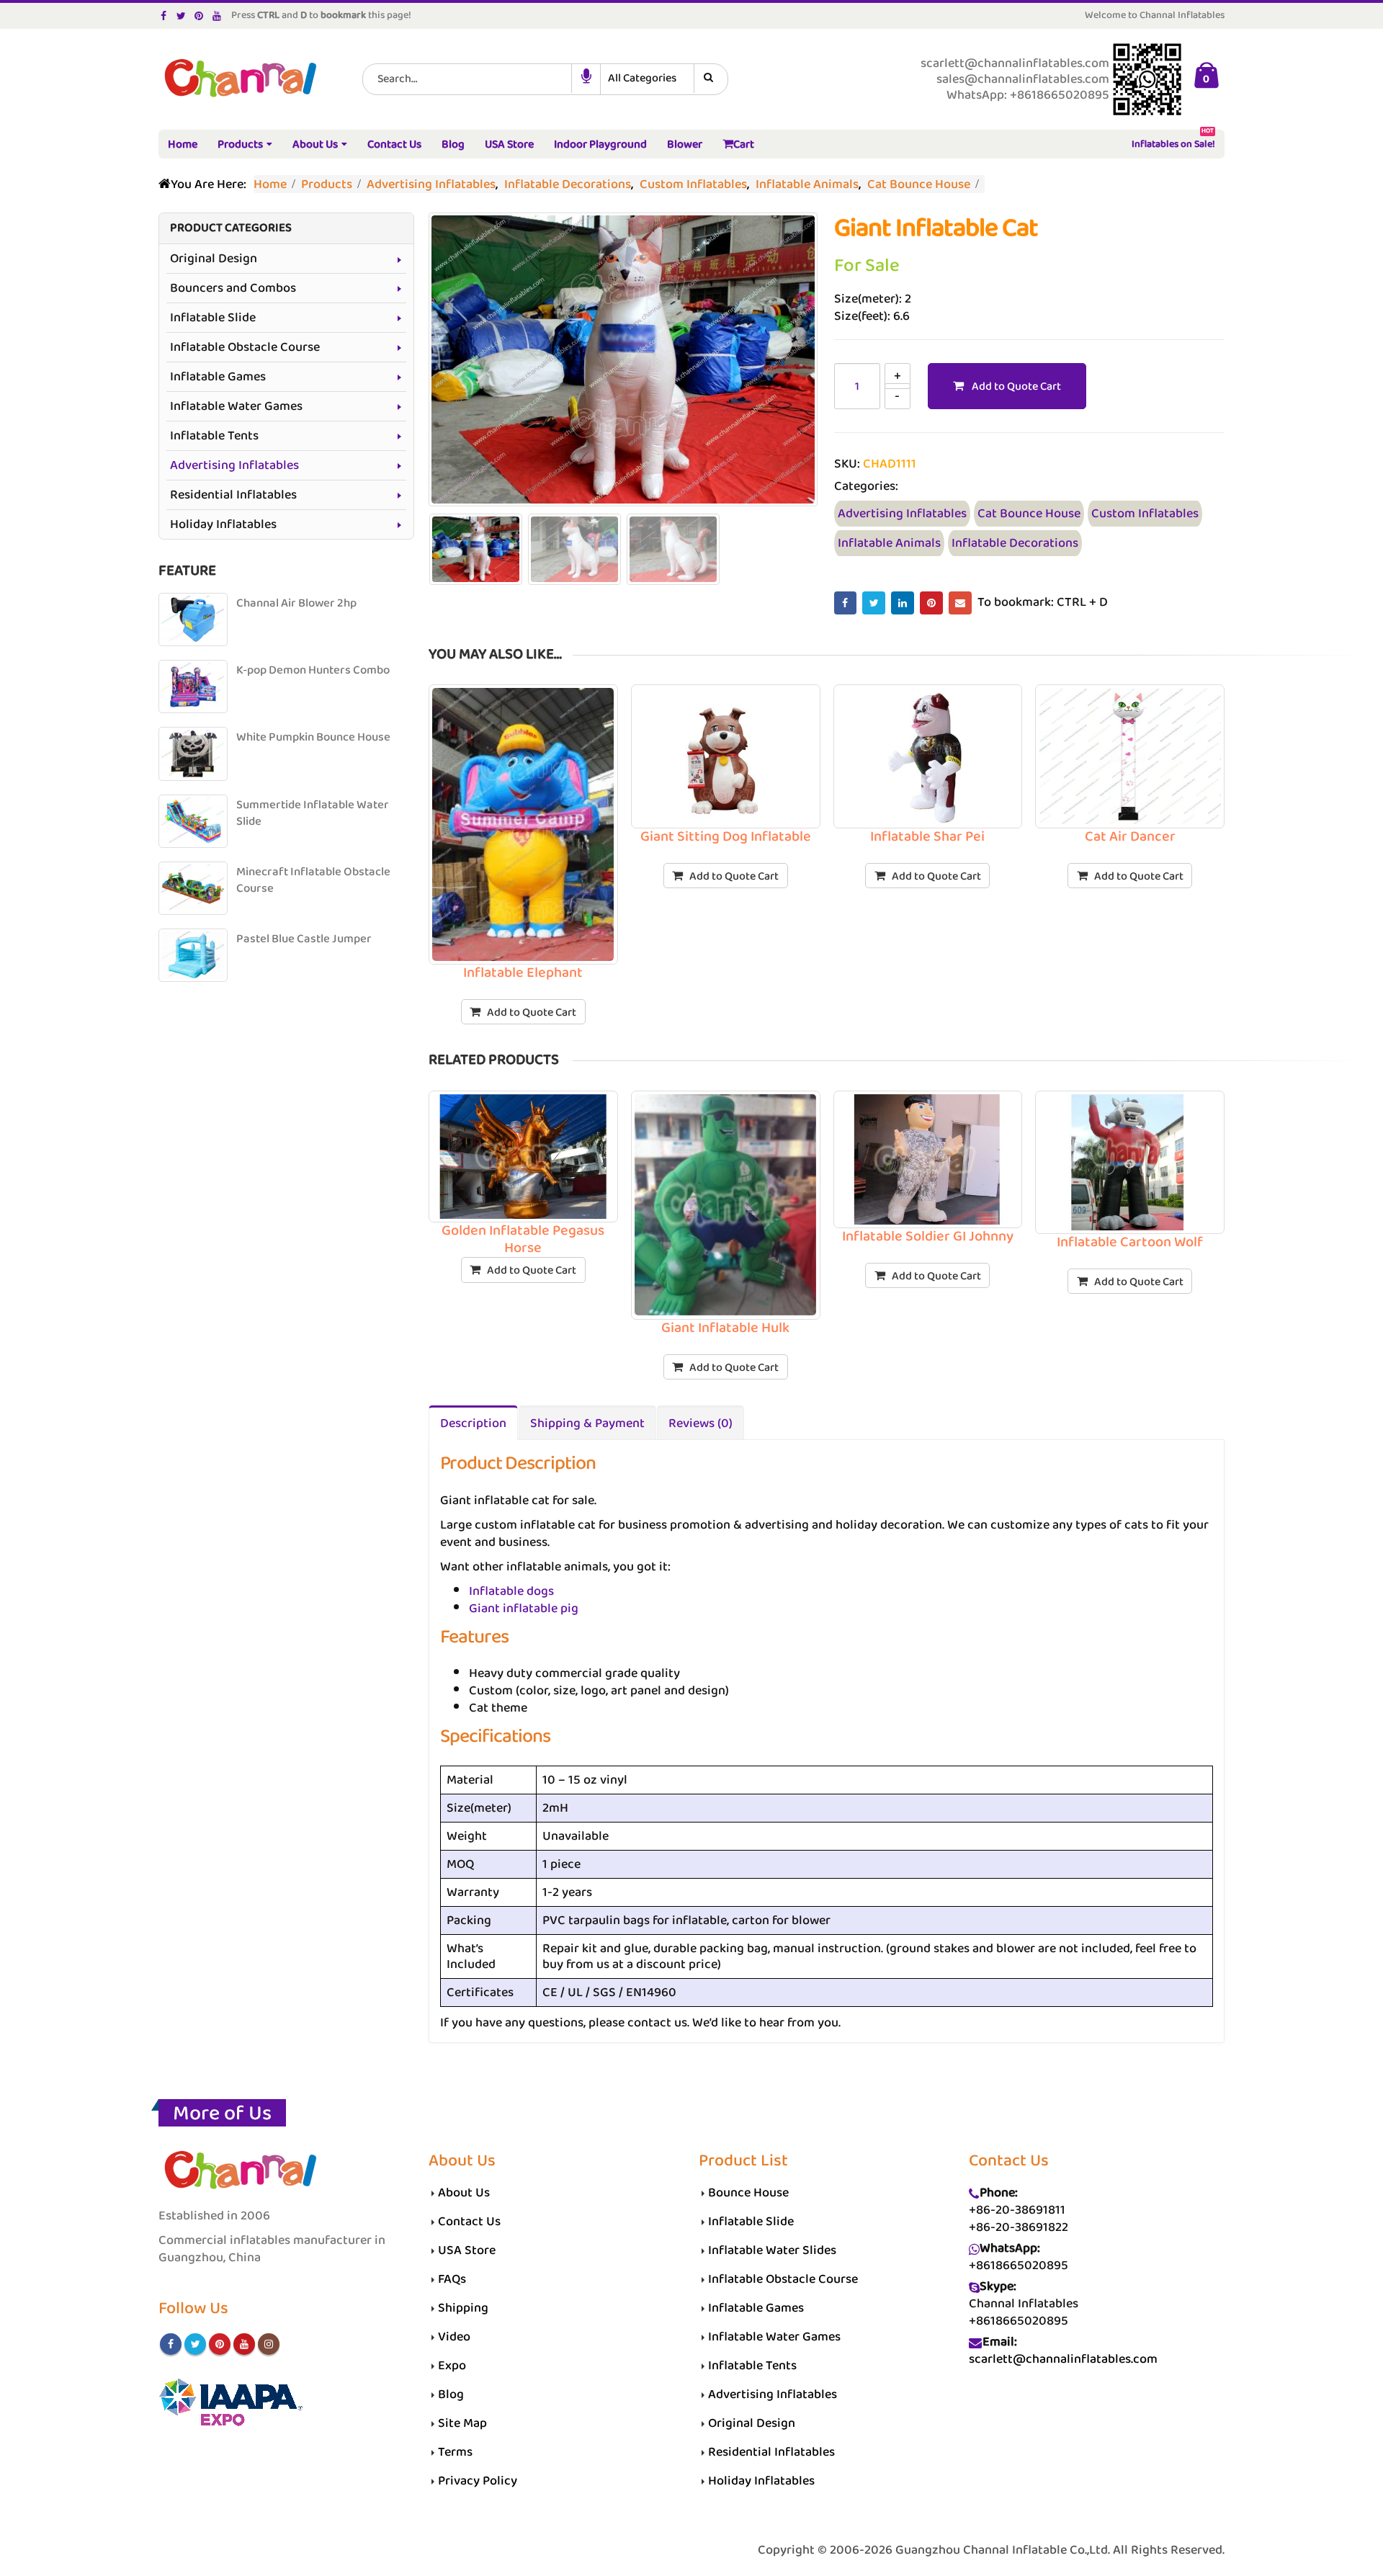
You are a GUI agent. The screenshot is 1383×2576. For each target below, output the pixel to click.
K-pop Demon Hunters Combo (313, 670)
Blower (685, 144)
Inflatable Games (218, 377)
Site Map (462, 2423)
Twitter (874, 603)
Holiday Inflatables (223, 524)
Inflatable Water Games (236, 406)
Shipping (463, 2308)
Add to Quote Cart (1016, 386)
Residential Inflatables (233, 495)
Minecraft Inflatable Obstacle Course (313, 881)
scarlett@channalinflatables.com (1063, 2359)
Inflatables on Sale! (1173, 142)
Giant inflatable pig (524, 1609)
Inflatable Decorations (1015, 543)
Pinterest (931, 603)
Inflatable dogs (511, 1591)
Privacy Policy (478, 2481)
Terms (455, 2452)
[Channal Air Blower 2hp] (193, 620)
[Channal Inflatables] (238, 80)
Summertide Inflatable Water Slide (313, 814)
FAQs (452, 2279)
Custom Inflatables (1145, 514)
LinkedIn (903, 603)
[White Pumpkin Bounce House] (193, 753)
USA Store (509, 144)
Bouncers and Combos (233, 288)
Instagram (269, 2344)
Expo (452, 2366)
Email (960, 603)
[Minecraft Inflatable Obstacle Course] (193, 888)
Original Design (214, 259)
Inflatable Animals (889, 543)
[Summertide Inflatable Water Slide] (193, 821)
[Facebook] (164, 16)
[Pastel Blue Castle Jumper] (193, 955)
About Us (315, 144)
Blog (453, 144)
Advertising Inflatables (902, 514)
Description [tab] (473, 1423)
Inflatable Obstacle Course (245, 347)
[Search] (711, 79)
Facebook (846, 603)
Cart (744, 144)
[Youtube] (217, 16)
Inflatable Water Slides (772, 2250)
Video (454, 2337)
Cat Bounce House (1029, 514)
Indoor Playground (600, 144)
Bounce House (748, 2193)
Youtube (244, 2344)
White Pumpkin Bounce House (313, 737)
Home (183, 144)
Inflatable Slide (213, 318)
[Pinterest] (199, 16)
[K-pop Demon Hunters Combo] (193, 687)
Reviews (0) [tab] (701, 1423)
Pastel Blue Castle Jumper (304, 939)
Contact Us (394, 144)
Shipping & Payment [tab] (587, 1423)
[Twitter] (182, 16)
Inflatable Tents (214, 436)
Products (240, 144)
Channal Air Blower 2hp (296, 603)
